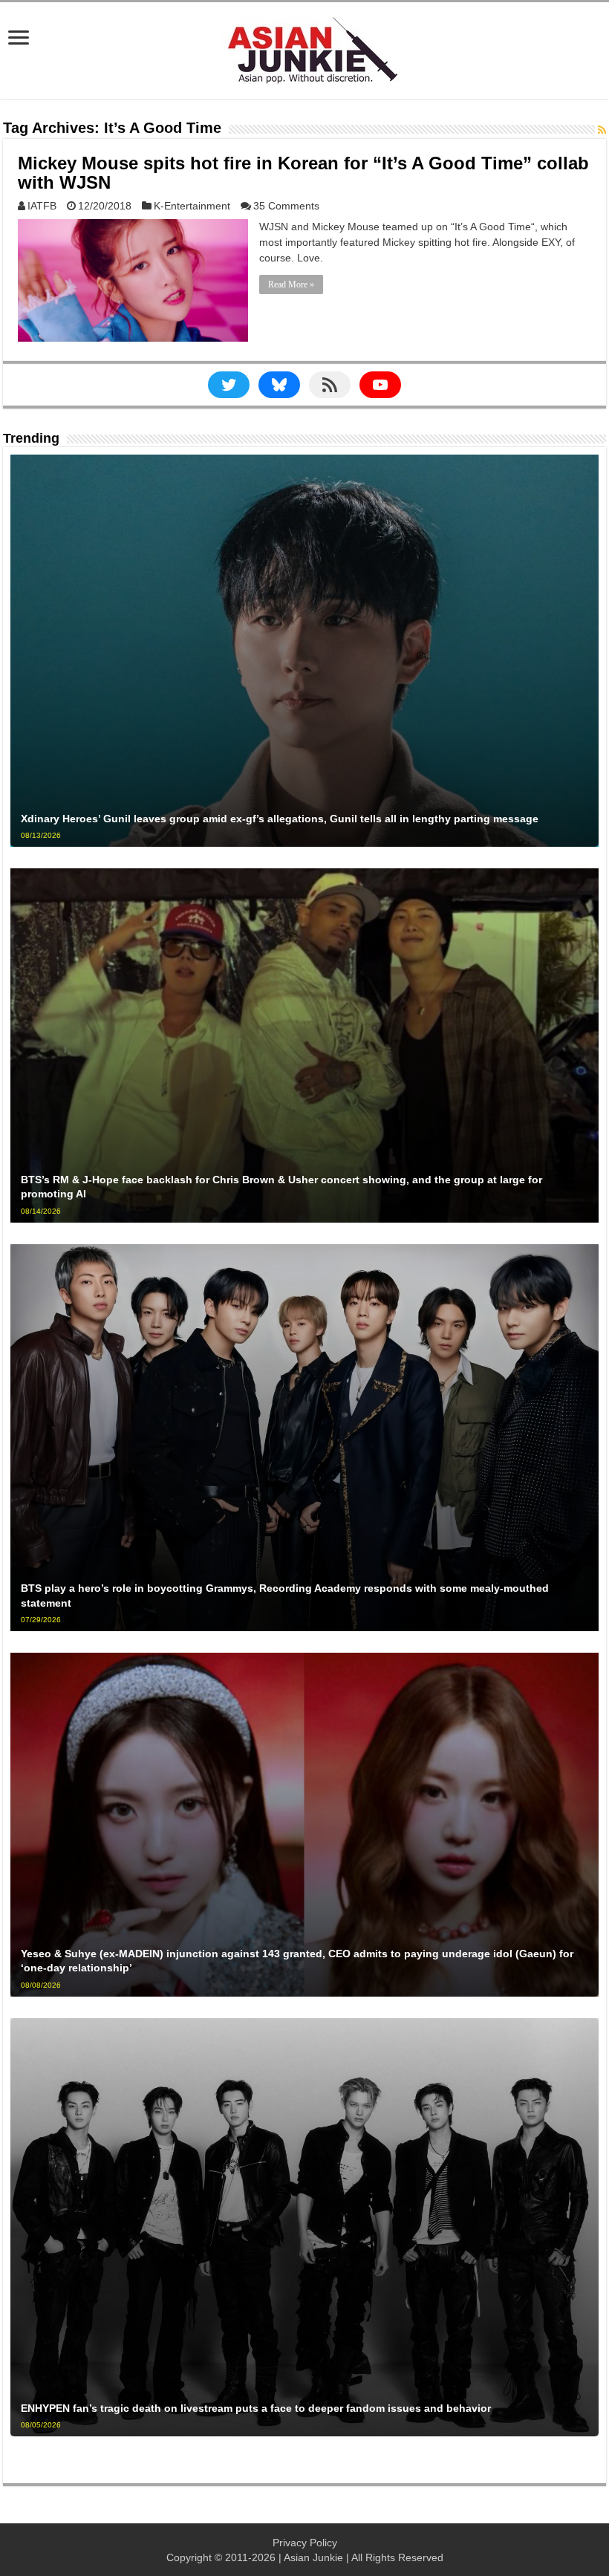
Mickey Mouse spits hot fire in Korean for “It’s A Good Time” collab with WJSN (303, 173)
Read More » (291, 284)
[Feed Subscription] (602, 130)
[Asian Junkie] (304, 48)
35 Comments (286, 206)
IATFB (42, 206)
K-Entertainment (192, 206)
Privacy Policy (305, 2543)
